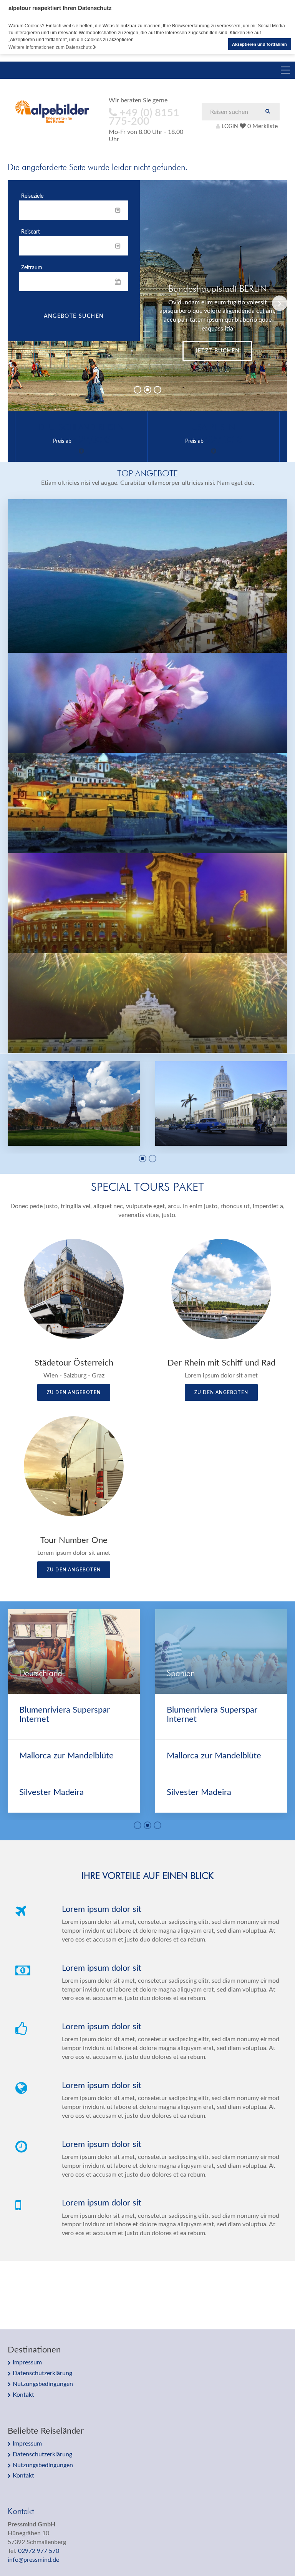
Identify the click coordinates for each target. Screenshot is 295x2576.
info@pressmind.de (33, 2560)
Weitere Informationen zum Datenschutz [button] (51, 47)
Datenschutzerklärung (42, 2373)
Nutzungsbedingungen (43, 2384)
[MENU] (285, 70)
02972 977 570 (39, 2551)
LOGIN (230, 126)
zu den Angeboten (74, 1392)
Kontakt (23, 2395)
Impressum (27, 2362)
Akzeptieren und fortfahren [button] (259, 44)
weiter (217, 351)
